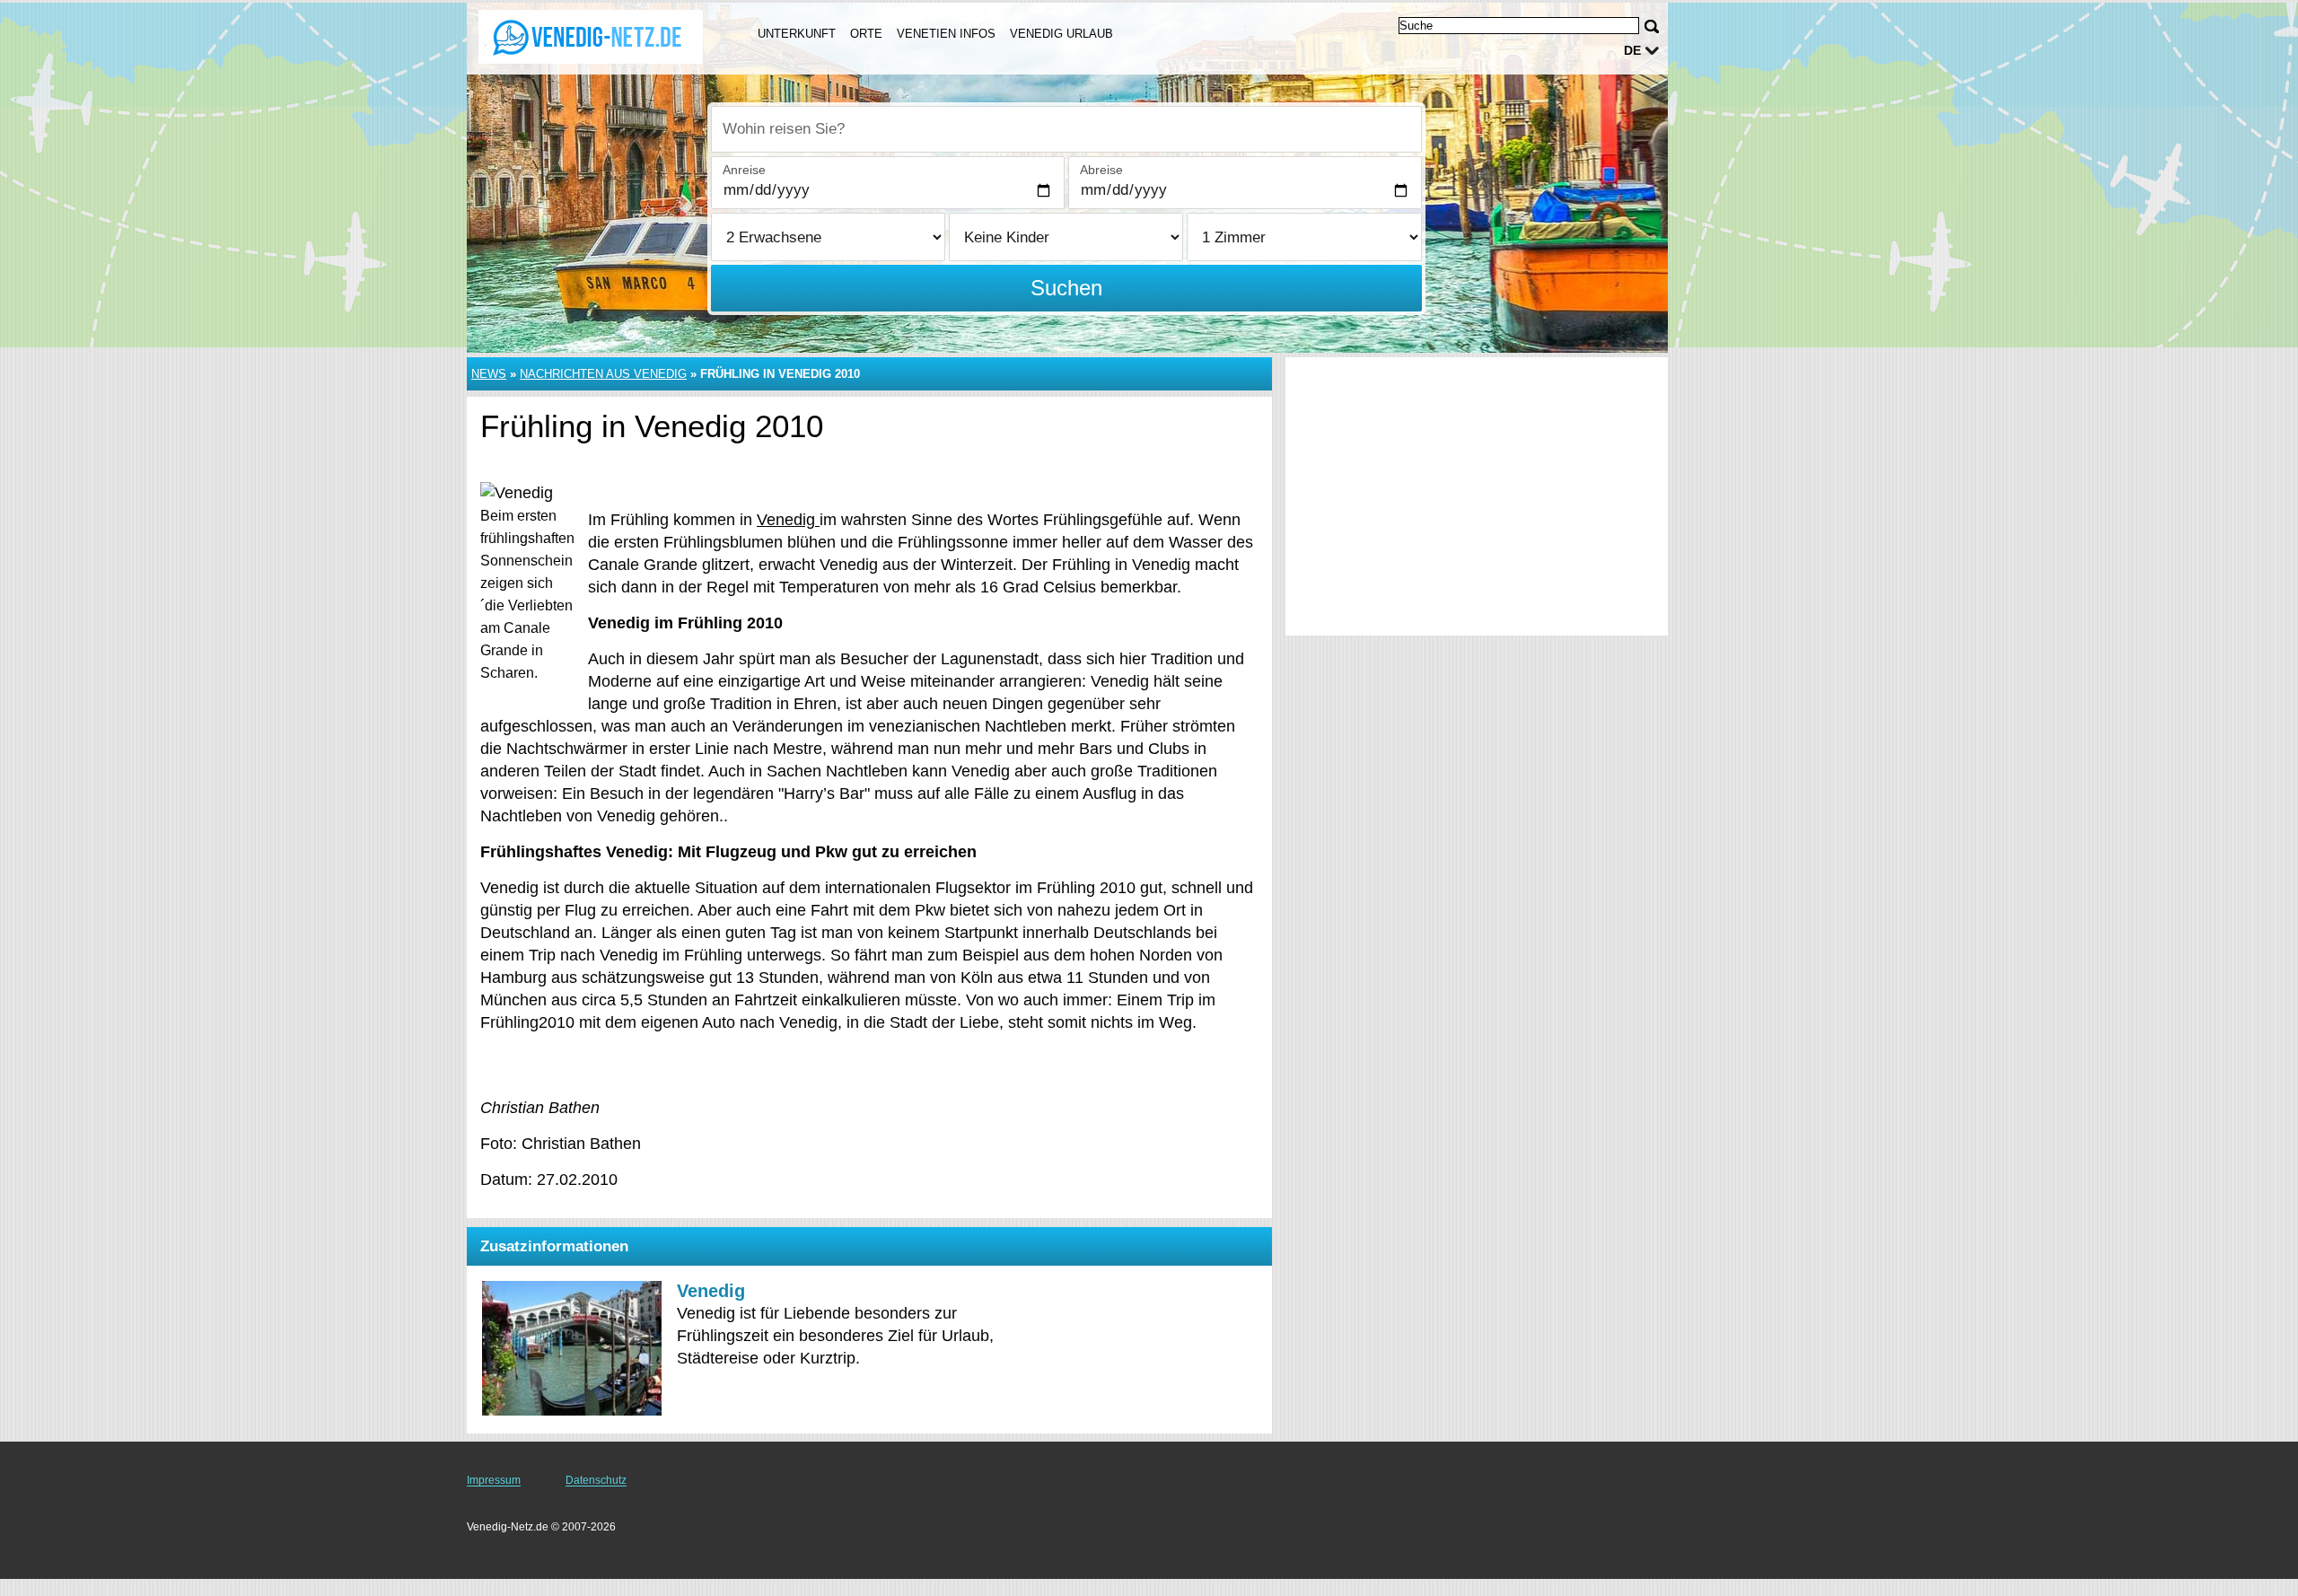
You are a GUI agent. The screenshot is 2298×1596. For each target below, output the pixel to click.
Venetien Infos (946, 34)
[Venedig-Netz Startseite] (591, 37)
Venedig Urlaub (1061, 34)
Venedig (788, 520)
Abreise (1101, 170)
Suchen (1066, 288)
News (489, 374)
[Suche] (1652, 26)
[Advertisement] (1477, 496)
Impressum (494, 1480)
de (1632, 50)
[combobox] (1066, 129)
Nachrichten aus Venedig (603, 374)
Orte (866, 34)
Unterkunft (797, 34)
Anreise (744, 170)
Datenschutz (596, 1480)
